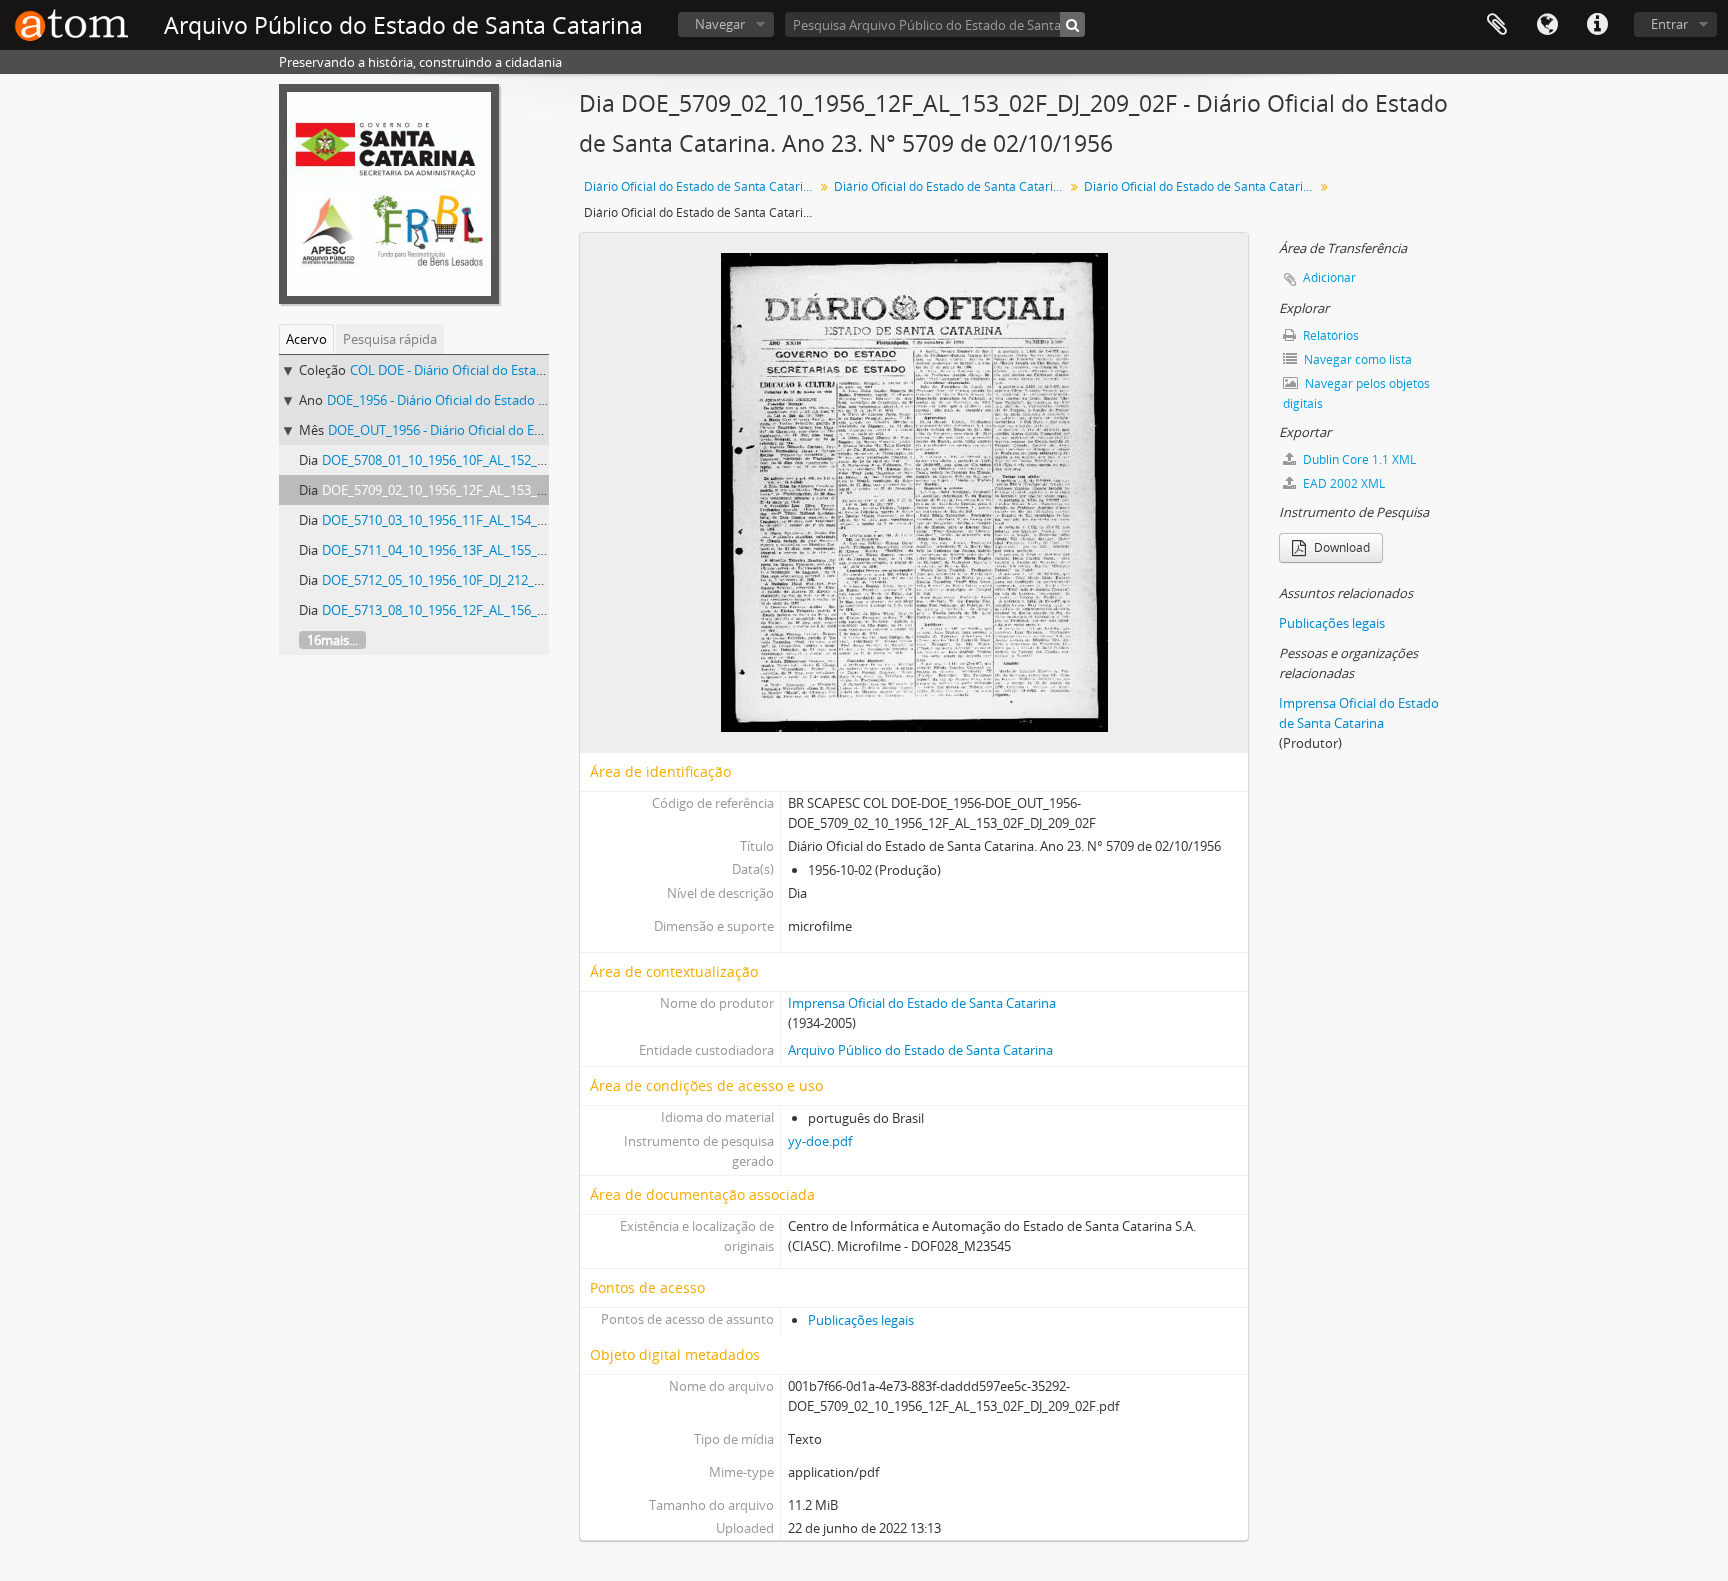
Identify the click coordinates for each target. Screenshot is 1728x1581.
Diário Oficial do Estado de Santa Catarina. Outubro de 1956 (1201, 186)
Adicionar (1329, 277)
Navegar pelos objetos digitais (1356, 393)
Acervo (306, 339)
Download (1340, 547)
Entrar (1669, 24)
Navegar (720, 24)
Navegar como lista (1356, 359)
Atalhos (1597, 25)
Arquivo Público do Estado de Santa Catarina (920, 1050)
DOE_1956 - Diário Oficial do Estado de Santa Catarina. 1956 (502, 400)
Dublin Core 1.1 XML (1358, 459)
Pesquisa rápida (390, 339)
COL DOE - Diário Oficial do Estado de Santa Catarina (505, 370)
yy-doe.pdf (820, 1141)
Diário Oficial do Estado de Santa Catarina (700, 186)
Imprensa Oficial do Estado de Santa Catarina (922, 1003)
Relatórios (1329, 335)
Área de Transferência (1497, 25)
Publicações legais (861, 1320)
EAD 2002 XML (1342, 483)
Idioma (1547, 25)
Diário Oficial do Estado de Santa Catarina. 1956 (951, 186)
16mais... (332, 640)
